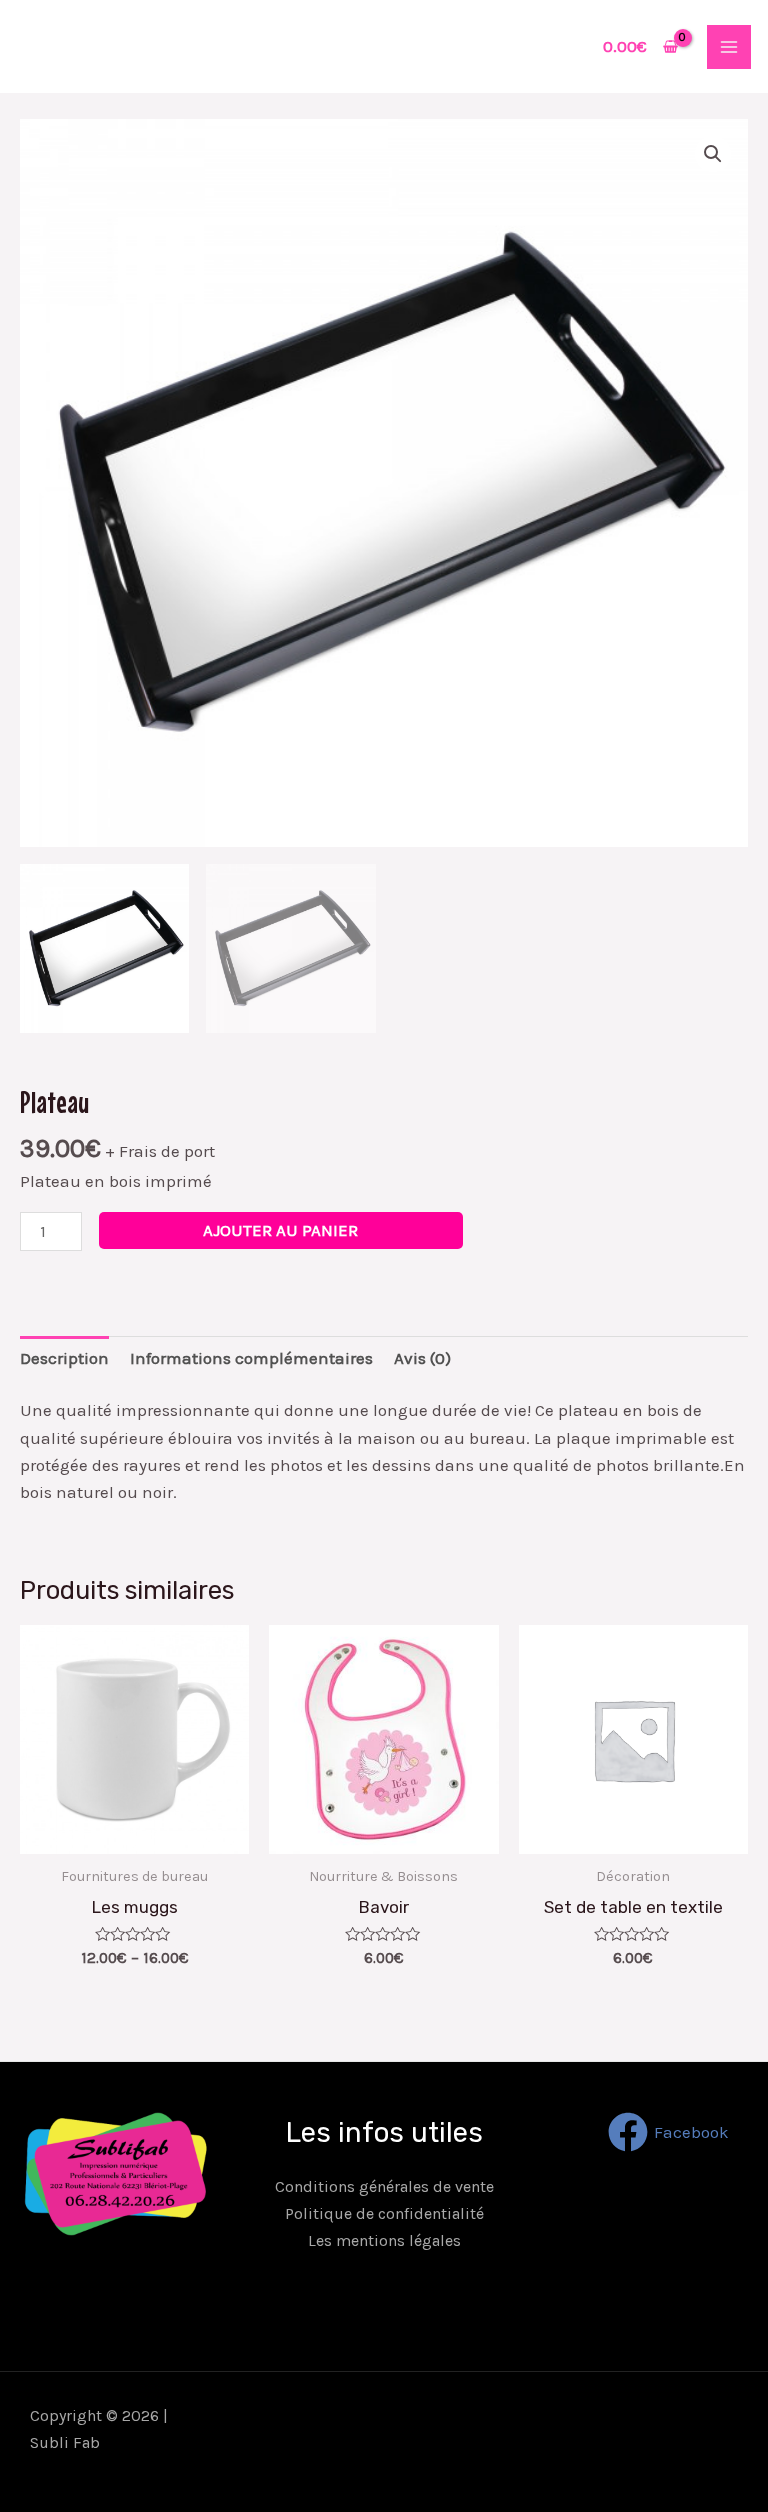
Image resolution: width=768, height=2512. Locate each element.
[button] (713, 154)
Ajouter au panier (280, 1230)
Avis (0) (422, 1358)
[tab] (64, 1358)
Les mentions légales (384, 2240)
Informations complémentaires (251, 1358)
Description (64, 1358)
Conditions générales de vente (384, 2186)
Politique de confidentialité (384, 2213)
